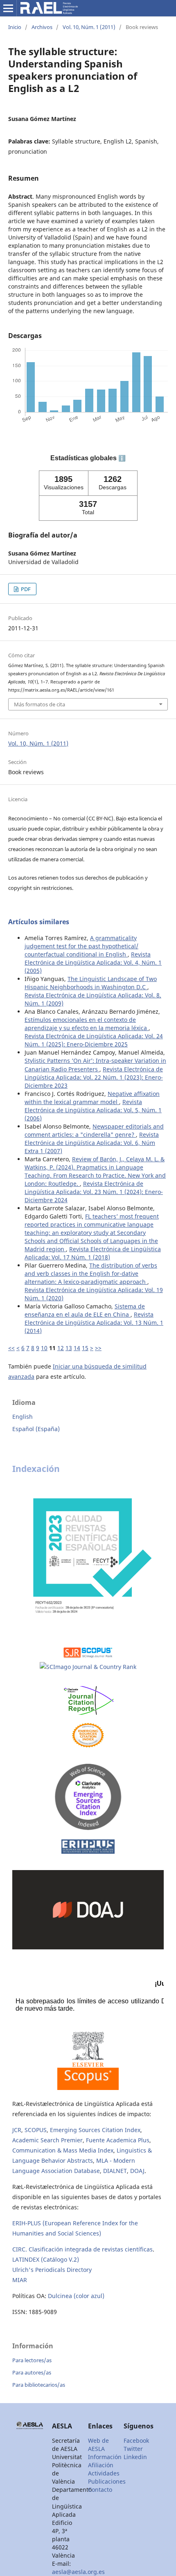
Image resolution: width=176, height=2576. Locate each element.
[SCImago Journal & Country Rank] (88, 1667)
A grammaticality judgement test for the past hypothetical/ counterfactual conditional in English (81, 946)
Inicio (15, 27)
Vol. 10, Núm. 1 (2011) (89, 27)
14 (77, 1348)
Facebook (136, 2440)
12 (61, 1348)
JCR (17, 2130)
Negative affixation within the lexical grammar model (92, 1098)
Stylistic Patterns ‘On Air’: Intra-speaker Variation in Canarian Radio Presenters (95, 1065)
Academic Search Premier (47, 2140)
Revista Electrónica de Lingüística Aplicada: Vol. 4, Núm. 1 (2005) (93, 962)
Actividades (104, 2473)
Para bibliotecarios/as (39, 2385)
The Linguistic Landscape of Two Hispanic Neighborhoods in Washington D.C (91, 983)
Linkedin (135, 2457)
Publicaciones (107, 2481)
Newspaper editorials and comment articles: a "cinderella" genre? (94, 1130)
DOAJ (137, 2171)
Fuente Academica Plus (118, 2140)
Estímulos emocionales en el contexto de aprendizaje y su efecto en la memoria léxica (87, 1024)
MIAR (20, 2280)
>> (98, 1348)
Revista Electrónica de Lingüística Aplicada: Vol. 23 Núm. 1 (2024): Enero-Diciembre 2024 (94, 1192)
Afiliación (101, 2465)
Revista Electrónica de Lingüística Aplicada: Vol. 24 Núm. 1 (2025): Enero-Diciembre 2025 (94, 1040)
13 (69, 1348)
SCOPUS (36, 2130)
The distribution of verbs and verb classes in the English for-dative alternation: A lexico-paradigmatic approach (91, 1273)
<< (11, 1348)
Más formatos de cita (39, 704)
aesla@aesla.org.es (78, 2572)
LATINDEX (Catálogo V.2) (46, 2259)
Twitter (133, 2449)
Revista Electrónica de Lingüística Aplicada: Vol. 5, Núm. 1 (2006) (93, 1110)
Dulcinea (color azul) (76, 2296)
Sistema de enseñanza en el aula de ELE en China (85, 1310)
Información (105, 2457)
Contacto (100, 2490)
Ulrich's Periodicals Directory (52, 2270)
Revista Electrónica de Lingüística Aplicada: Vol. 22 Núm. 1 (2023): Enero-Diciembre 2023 (94, 1077)
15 (85, 1348)
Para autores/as (32, 2372)
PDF (25, 589)
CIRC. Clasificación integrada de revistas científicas (82, 2249)
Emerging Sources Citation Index (95, 2130)
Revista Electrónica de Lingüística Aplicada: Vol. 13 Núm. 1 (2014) (94, 1323)
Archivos (42, 27)
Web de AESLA (98, 2445)
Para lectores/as (32, 2360)
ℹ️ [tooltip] (122, 458)
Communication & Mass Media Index (63, 2150)
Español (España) (36, 1429)
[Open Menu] (8, 8)
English (23, 1417)
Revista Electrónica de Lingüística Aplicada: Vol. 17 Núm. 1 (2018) (93, 1253)
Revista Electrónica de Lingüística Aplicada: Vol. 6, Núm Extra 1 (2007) (92, 1143)
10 (44, 1348)
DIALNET (115, 2171)
